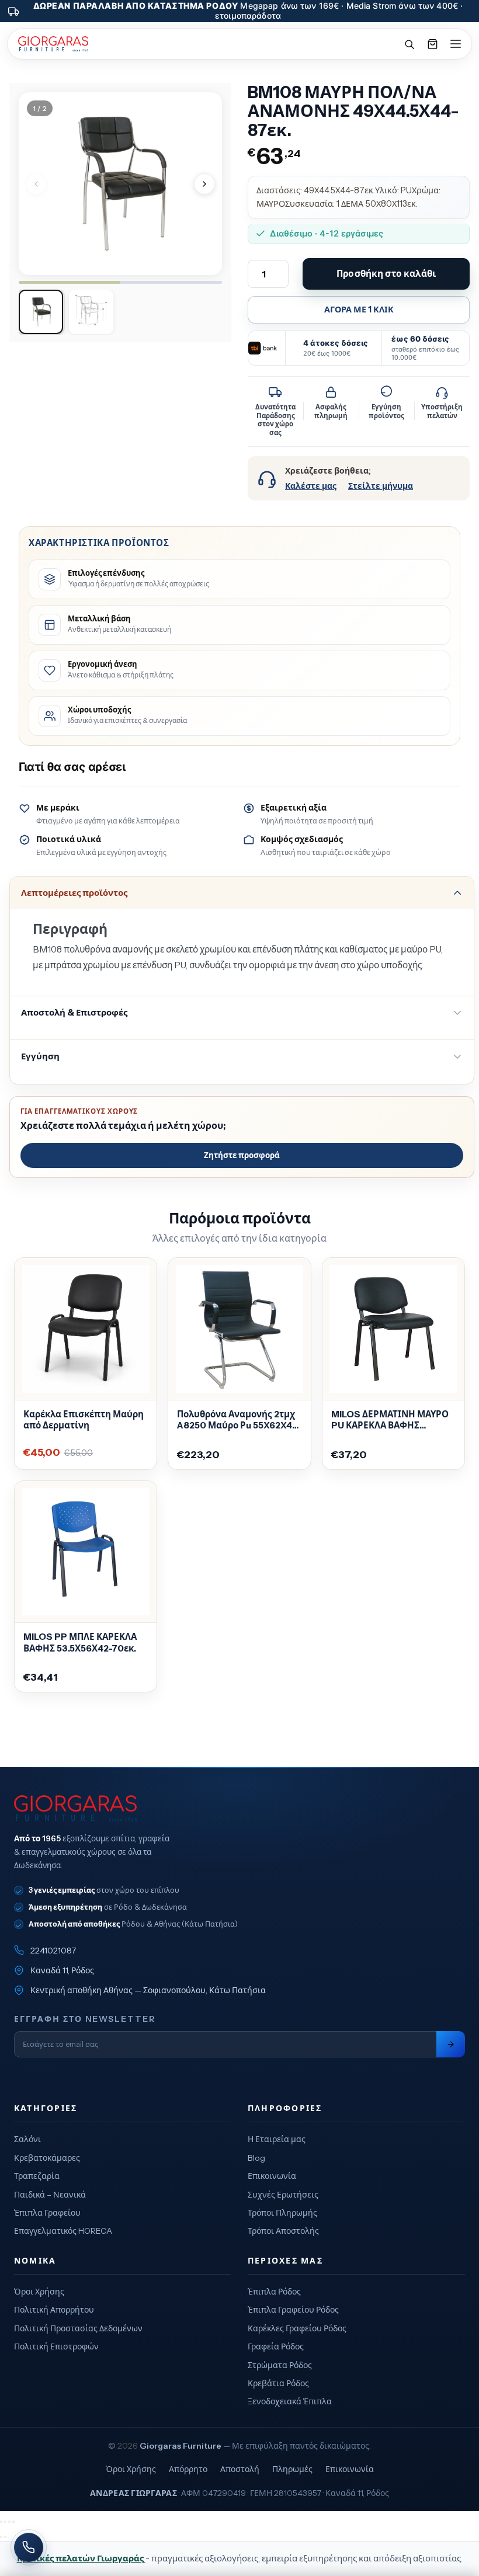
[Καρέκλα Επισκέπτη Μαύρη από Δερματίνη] (86, 1329)
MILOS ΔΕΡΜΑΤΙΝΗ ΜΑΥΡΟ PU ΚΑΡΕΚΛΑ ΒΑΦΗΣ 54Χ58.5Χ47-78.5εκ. (390, 1420)
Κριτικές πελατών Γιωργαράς (81, 2558)
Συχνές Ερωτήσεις (283, 2195)
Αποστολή (240, 2469)
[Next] (204, 184)
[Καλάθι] (432, 44)
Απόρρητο (188, 2469)
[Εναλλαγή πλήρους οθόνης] (5, 2522)
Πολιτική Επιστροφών (56, 2346)
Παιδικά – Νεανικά (50, 2195)
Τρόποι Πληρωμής (282, 2213)
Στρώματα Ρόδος (280, 2365)
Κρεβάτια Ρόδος (278, 2383)
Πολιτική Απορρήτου (54, 2310)
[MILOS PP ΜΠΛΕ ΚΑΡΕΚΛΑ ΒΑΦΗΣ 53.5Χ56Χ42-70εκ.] (86, 1552)
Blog (256, 2158)
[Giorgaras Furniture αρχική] (239, 1809)
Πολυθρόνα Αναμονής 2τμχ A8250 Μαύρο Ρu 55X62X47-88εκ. (239, 1420)
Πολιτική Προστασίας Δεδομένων (78, 2328)
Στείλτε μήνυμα (381, 486)
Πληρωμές (292, 2469)
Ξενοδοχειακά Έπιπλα (290, 2401)
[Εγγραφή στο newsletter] (451, 2044)
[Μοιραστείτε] (9, 2522)
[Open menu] (456, 44)
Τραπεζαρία (37, 2176)
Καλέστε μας (311, 486)
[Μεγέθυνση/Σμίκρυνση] (1, 2522)
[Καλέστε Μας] (29, 2547)
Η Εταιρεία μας (277, 2139)
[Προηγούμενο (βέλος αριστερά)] (1, 2537)
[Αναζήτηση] (409, 44)
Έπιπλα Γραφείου (47, 2213)
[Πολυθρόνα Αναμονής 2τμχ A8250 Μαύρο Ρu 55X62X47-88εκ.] (239, 1329)
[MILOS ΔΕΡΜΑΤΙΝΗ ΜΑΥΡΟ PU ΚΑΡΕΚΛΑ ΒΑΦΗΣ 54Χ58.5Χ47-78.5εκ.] (393, 1329)
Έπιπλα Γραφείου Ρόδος (293, 2310)
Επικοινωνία (272, 2176)
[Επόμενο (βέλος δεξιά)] (5, 2537)
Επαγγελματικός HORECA (63, 2231)
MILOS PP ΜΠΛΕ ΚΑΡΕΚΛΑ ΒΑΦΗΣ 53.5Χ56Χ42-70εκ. (80, 1642)
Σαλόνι (27, 2139)
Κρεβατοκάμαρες (47, 2158)
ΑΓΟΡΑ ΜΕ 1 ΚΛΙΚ (359, 310)
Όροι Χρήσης (39, 2292)
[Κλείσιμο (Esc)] (13, 2522)
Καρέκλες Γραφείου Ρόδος (297, 2328)
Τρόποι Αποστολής (283, 2231)
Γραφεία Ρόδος (276, 2346)
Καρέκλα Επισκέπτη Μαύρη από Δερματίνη (84, 1420)
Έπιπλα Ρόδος (274, 2292)
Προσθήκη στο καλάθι (386, 274)
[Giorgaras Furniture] (53, 44)
